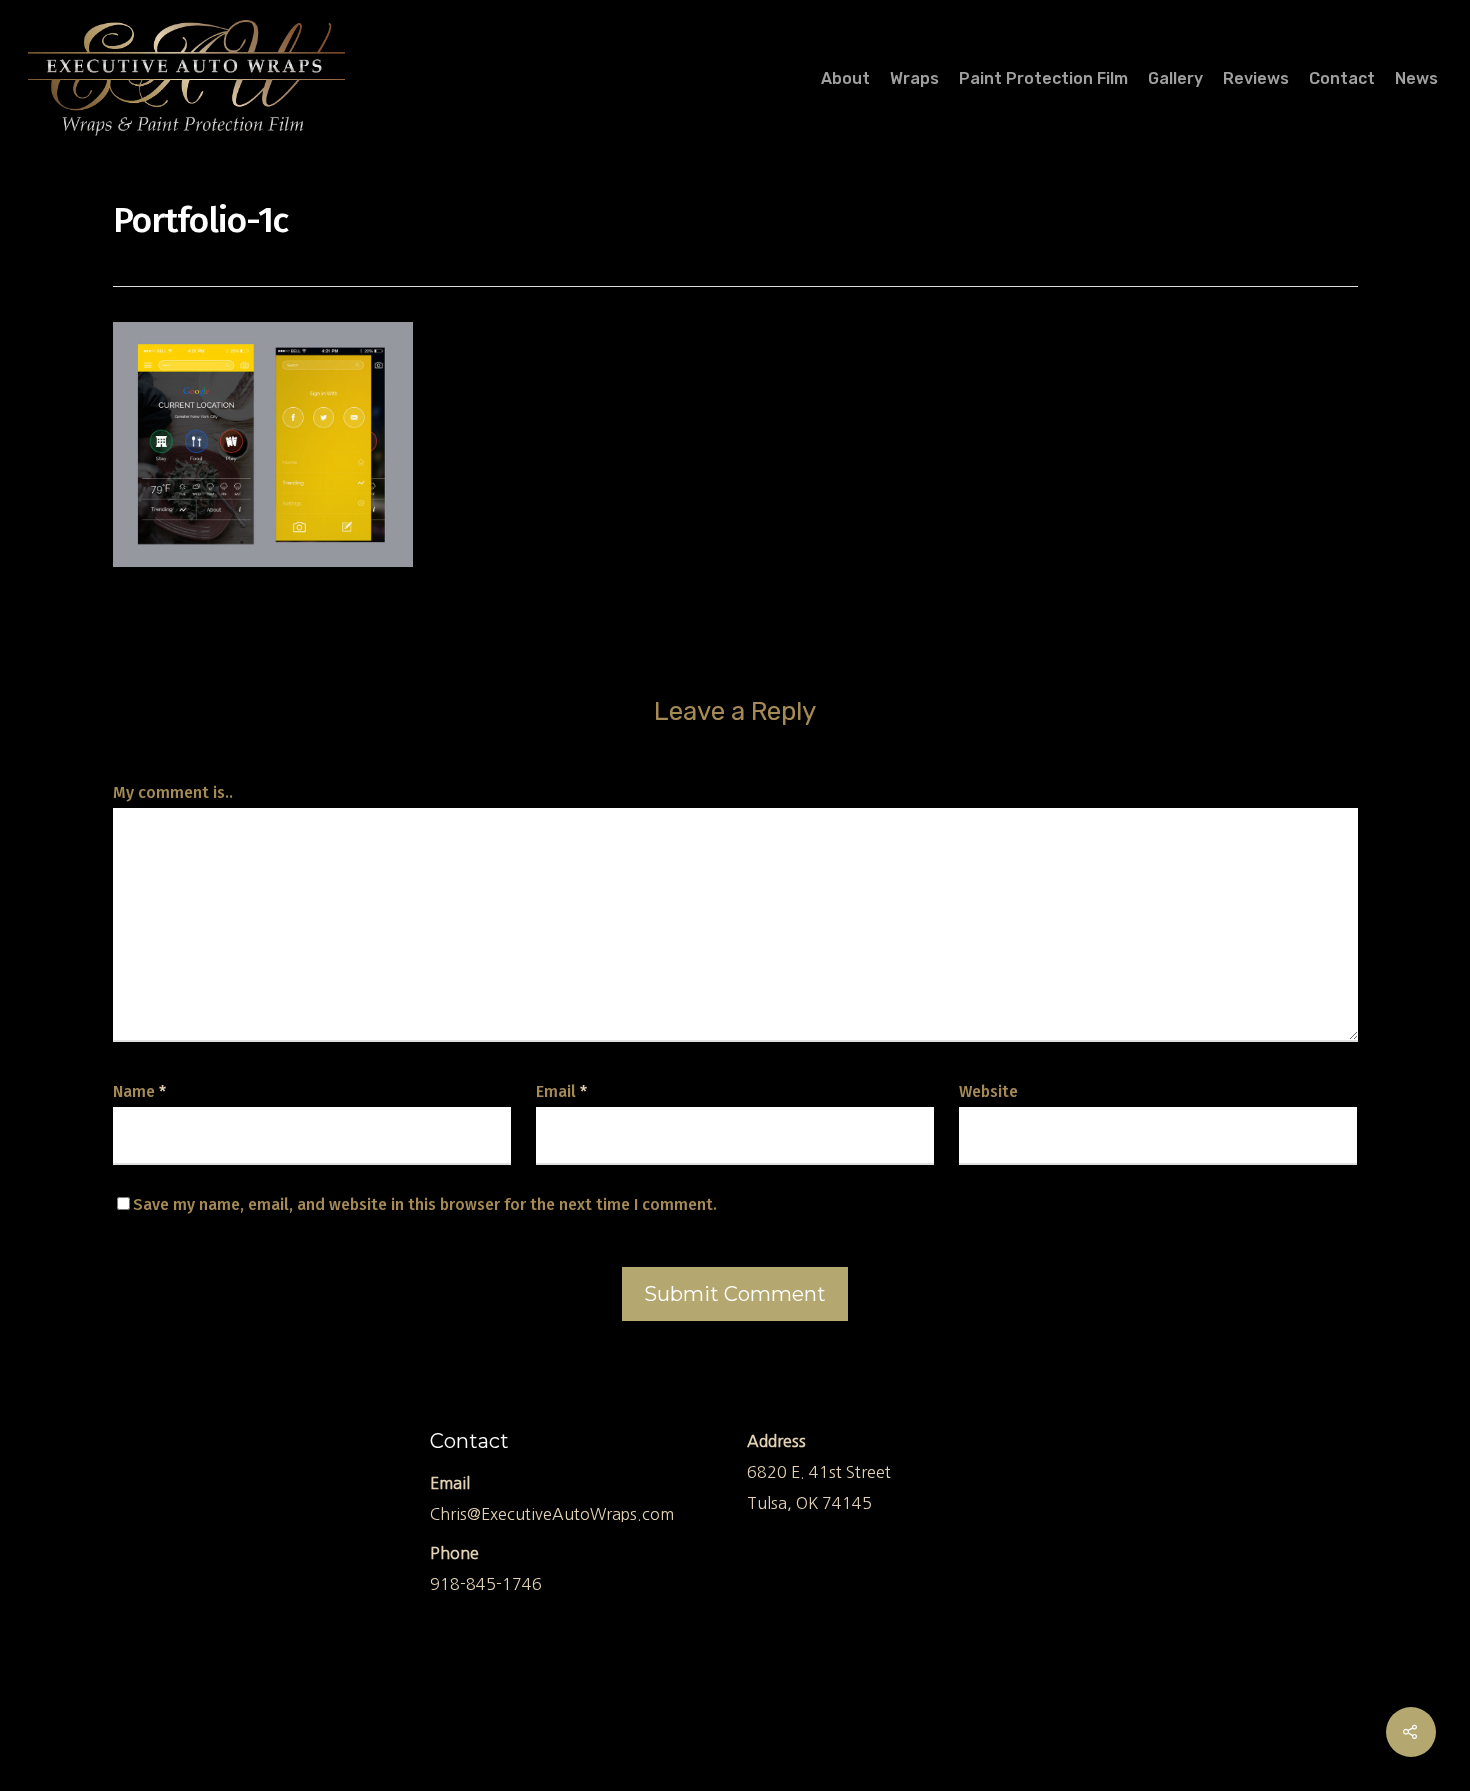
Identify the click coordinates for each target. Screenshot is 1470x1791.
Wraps (914, 79)
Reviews (1256, 79)
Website (988, 1091)
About (845, 79)
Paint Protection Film (1043, 79)
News (1416, 79)
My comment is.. (173, 792)
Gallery (1175, 79)
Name (139, 1091)
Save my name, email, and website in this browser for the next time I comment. (425, 1204)
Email (561, 1091)
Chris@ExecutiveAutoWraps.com (552, 1514)
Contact (1342, 79)
